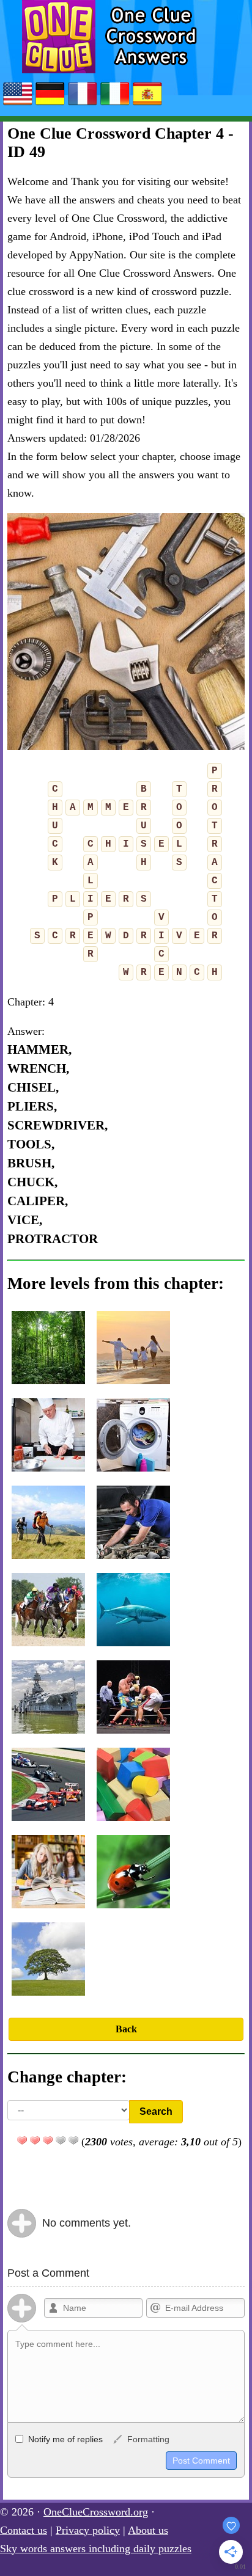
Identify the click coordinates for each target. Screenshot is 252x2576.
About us (148, 2530)
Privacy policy (88, 2530)
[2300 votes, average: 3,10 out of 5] (22, 2140)
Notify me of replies (64, 2439)
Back (126, 2029)
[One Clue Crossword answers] (18, 104)
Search (156, 2111)
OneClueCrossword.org (96, 2512)
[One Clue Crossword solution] (83, 104)
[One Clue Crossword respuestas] (147, 104)
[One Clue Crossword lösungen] (50, 104)
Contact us (24, 2530)
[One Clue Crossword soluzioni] (115, 104)
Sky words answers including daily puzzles (96, 2549)
